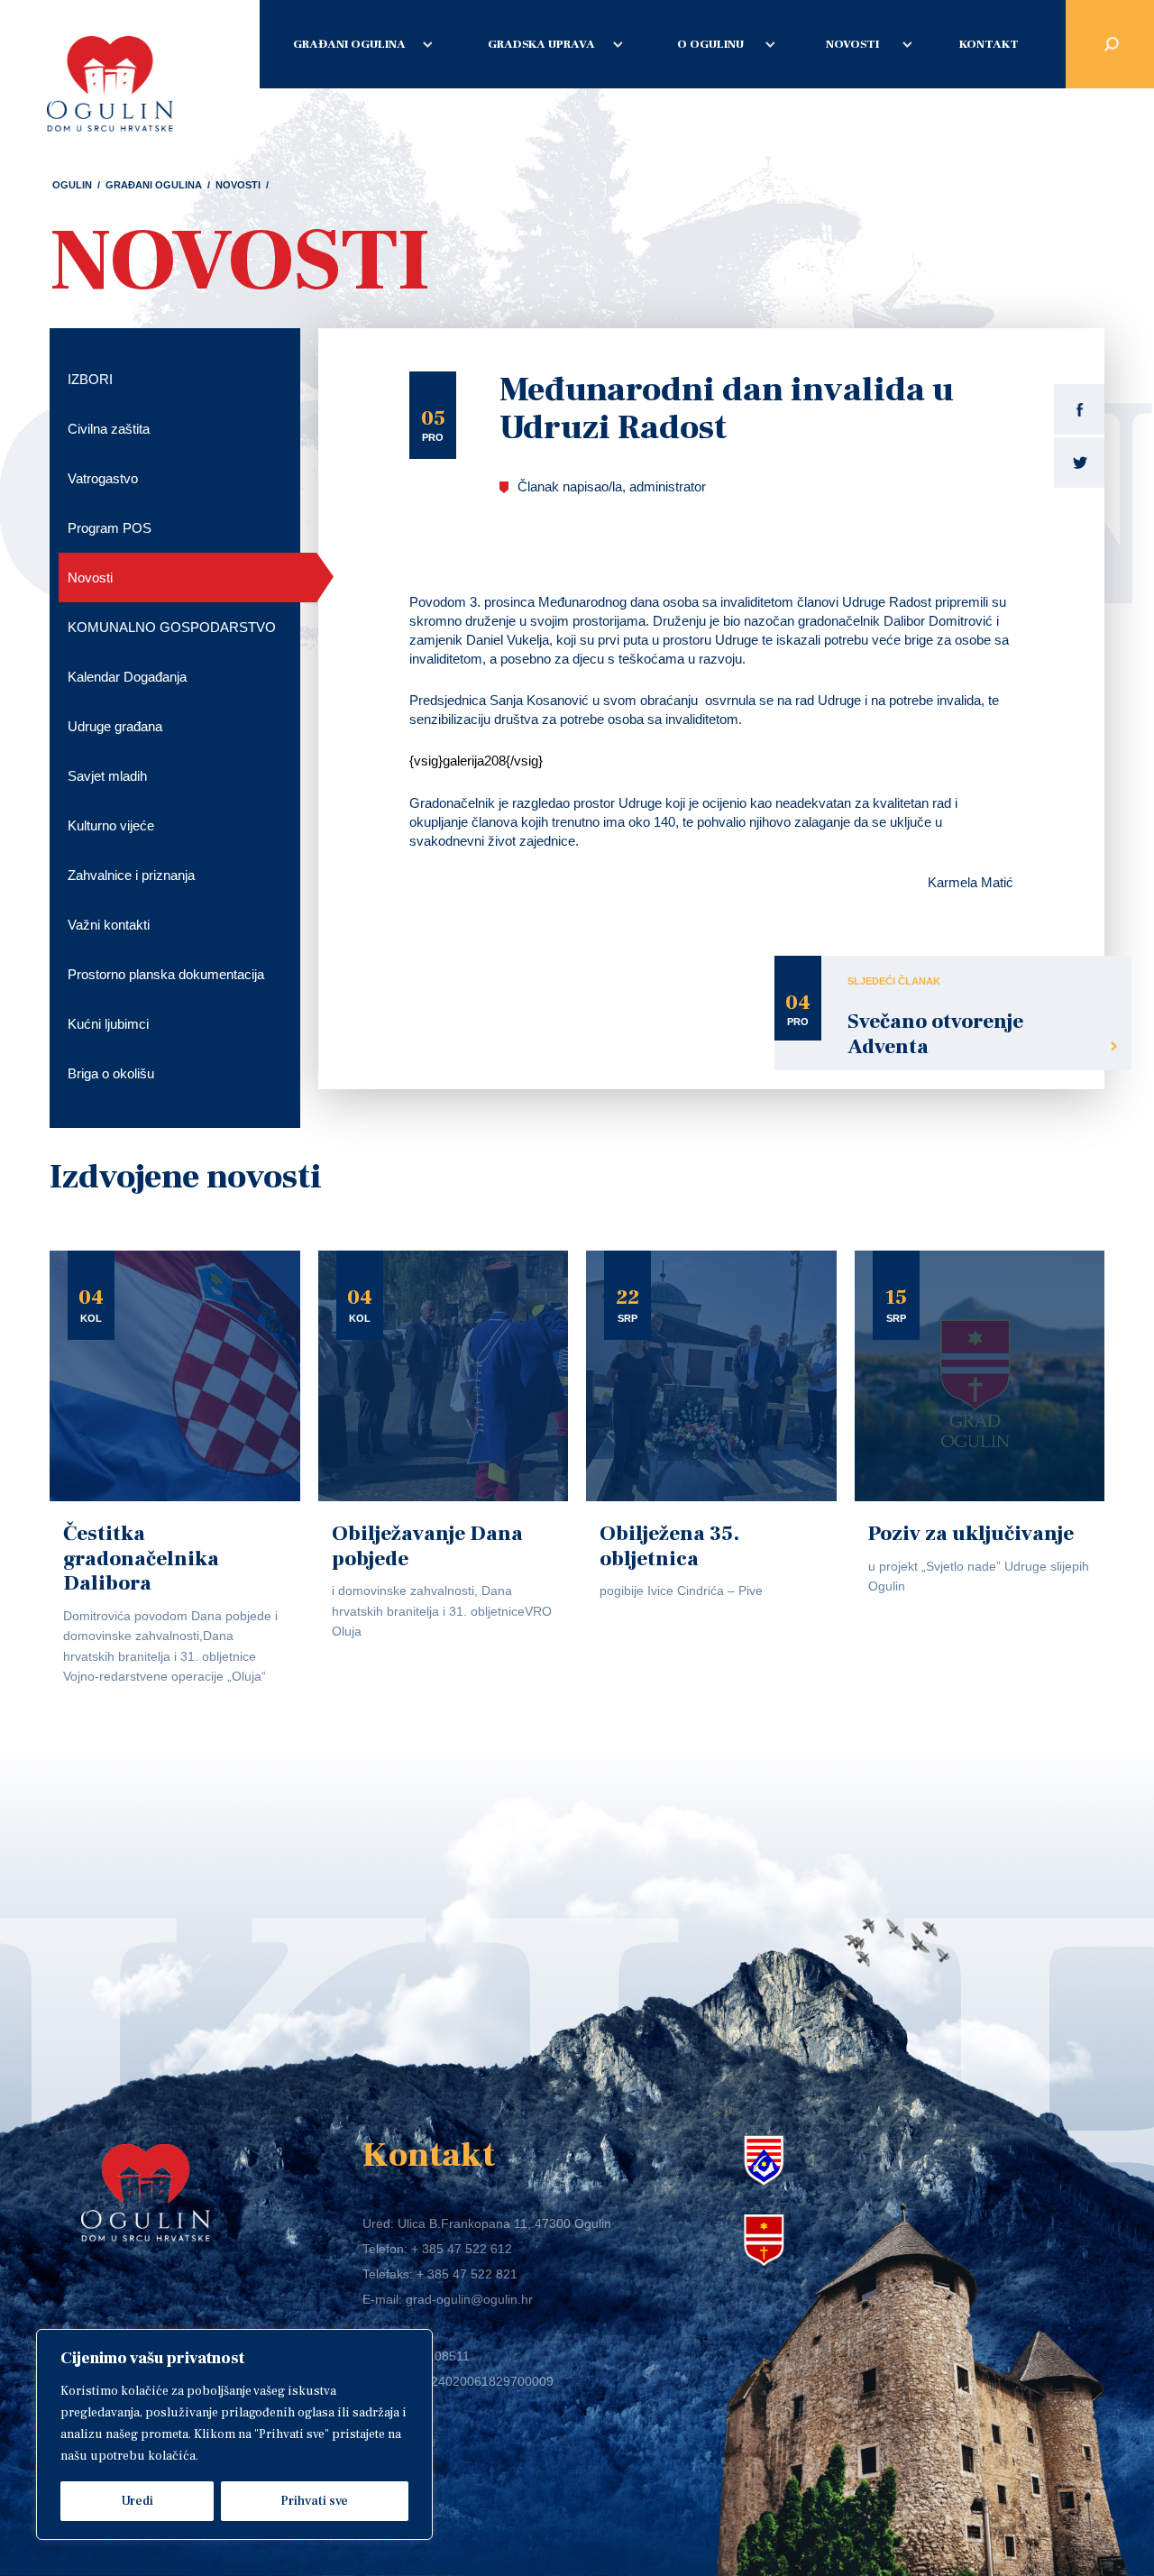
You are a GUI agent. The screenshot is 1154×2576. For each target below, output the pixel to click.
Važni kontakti (109, 925)
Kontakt (989, 44)
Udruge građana (115, 726)
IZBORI (90, 379)
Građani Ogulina (349, 44)
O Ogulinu (710, 44)
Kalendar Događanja (127, 677)
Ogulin (72, 185)
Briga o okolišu (111, 1073)
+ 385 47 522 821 (467, 2274)
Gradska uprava (541, 44)
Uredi (137, 2501)
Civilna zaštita (109, 429)
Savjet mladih (107, 776)
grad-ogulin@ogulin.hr (469, 2299)
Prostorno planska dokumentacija (166, 974)
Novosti (852, 44)
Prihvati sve (314, 2501)
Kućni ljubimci (108, 1024)
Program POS (110, 528)
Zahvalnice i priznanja (131, 875)
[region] (234, 2434)
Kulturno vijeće (111, 825)
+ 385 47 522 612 (462, 2249)
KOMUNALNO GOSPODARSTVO (172, 627)
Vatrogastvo (103, 478)
